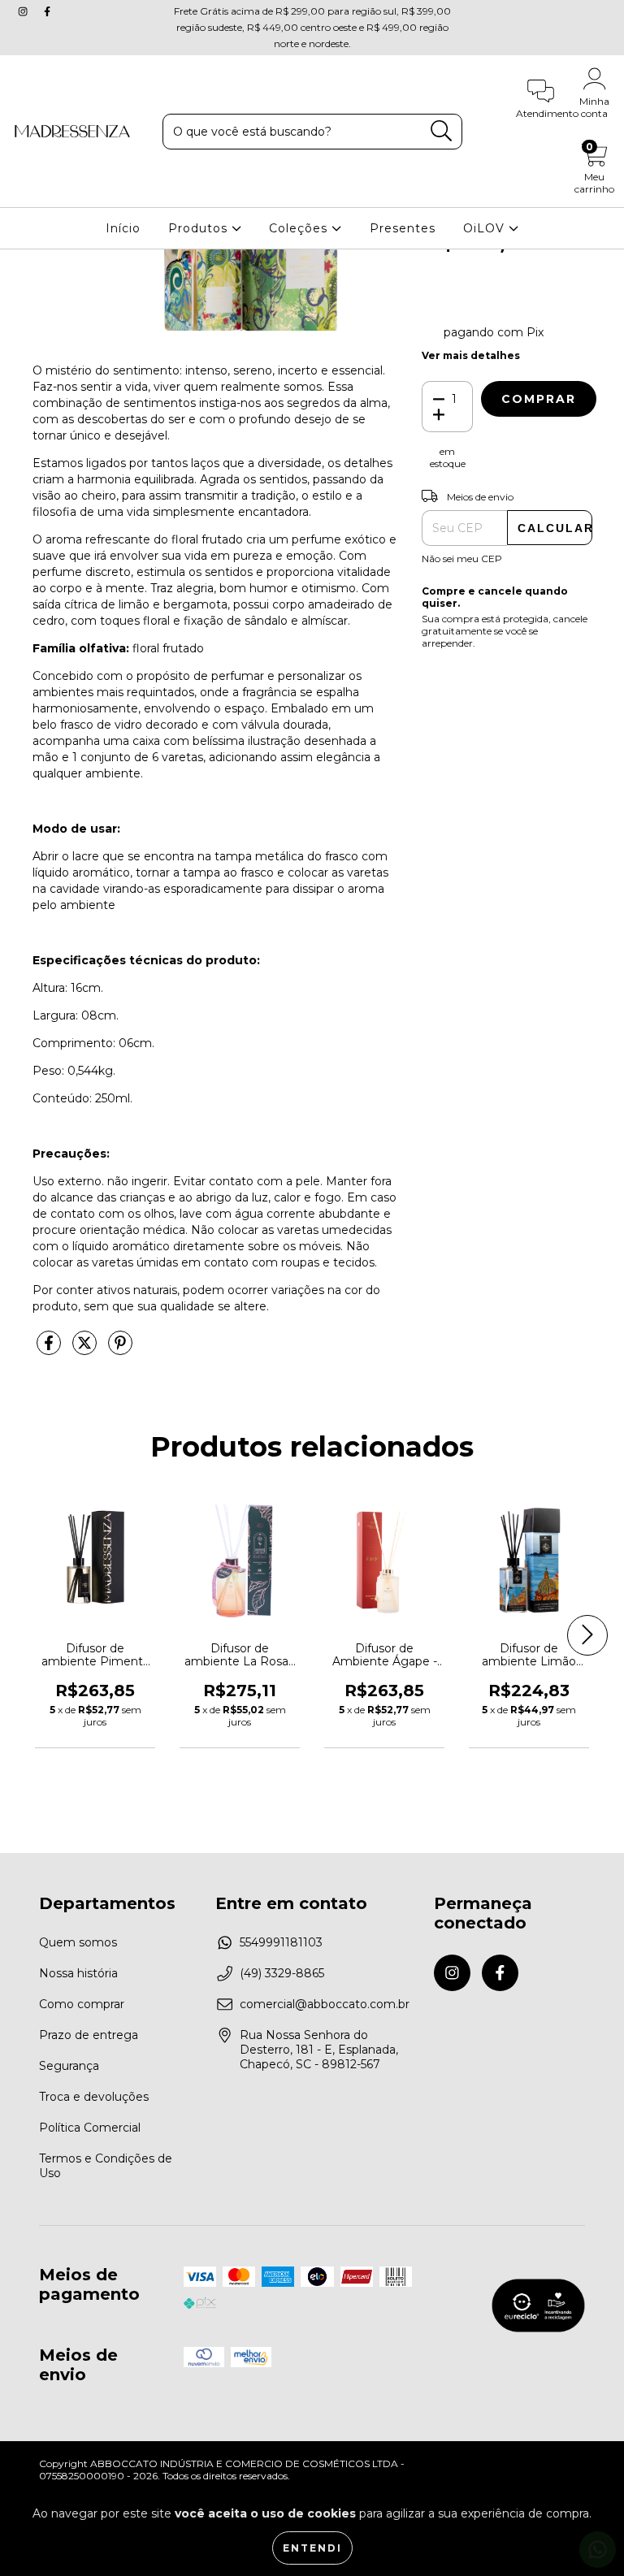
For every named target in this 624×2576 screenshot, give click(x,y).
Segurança (69, 2066)
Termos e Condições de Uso (106, 2166)
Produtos (200, 228)
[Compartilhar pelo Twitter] (86, 1349)
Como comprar (82, 2004)
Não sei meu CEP (462, 558)
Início (123, 228)
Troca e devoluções (94, 2097)
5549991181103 (281, 1942)
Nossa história (78, 1973)
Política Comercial (90, 2128)
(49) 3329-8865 (282, 1973)
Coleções (300, 228)
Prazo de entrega (89, 2035)
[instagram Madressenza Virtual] (24, 11)
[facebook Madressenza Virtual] (47, 11)
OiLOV (486, 228)
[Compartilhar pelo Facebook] (50, 1349)
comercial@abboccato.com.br (325, 2004)
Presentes (403, 228)
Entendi (312, 2548)
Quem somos (78, 1942)
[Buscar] (442, 131)
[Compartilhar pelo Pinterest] (120, 1349)
